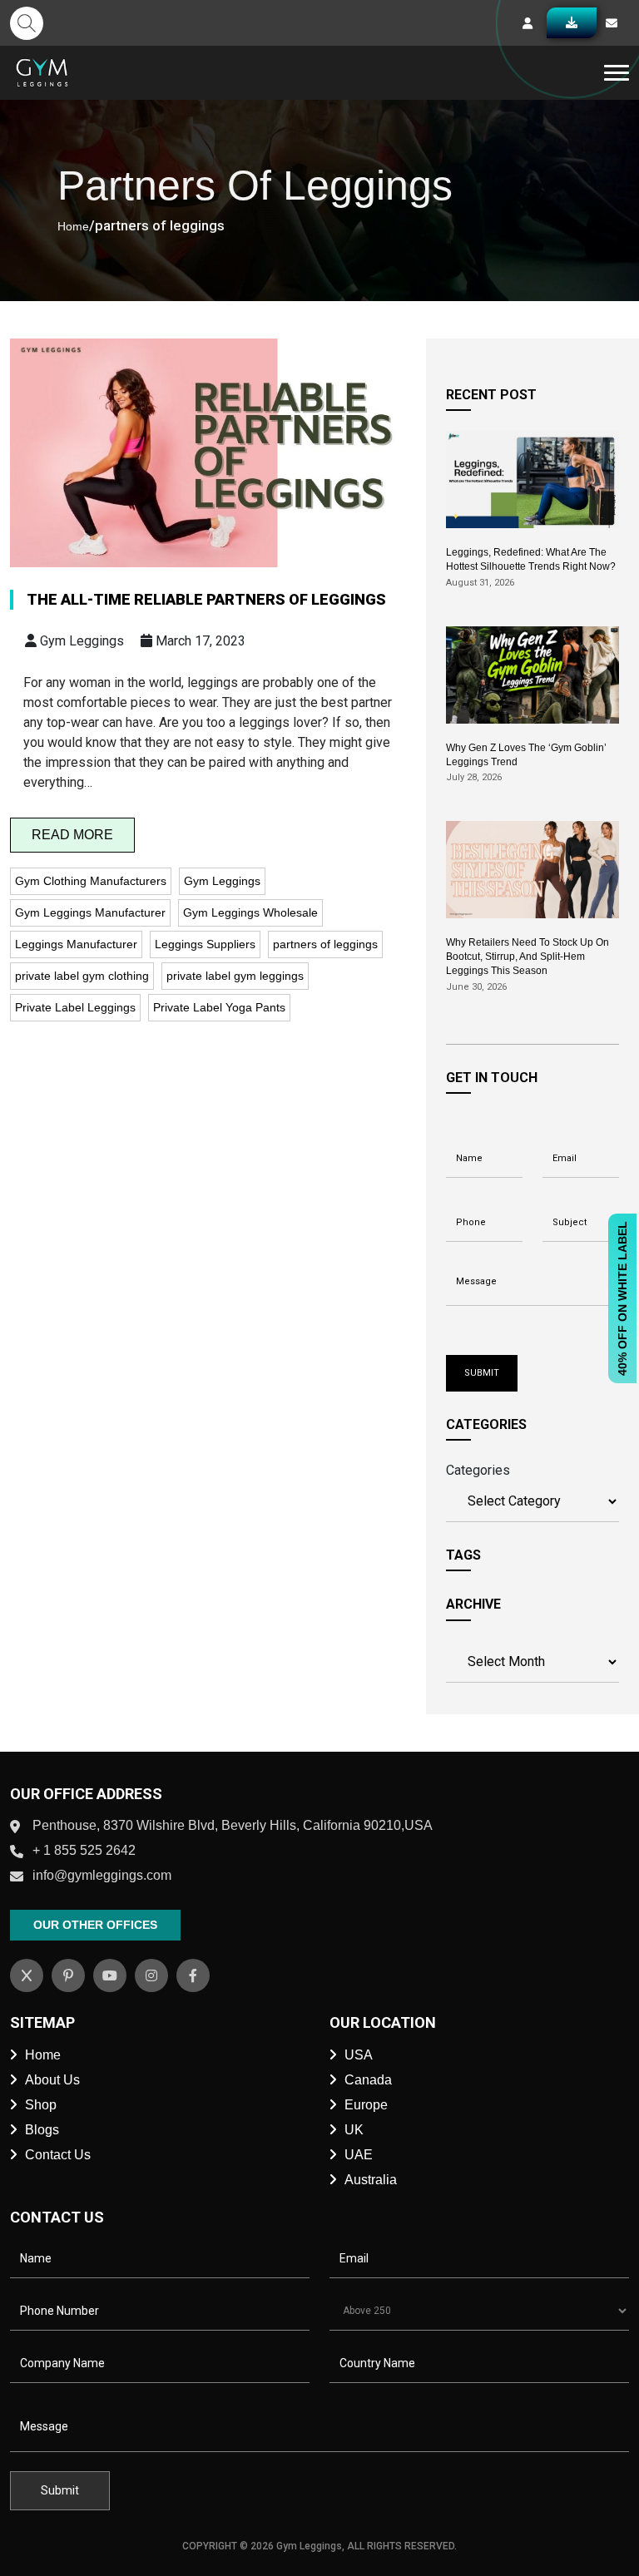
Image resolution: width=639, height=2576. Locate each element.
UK (354, 2130)
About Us (52, 2080)
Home (73, 226)
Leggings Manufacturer (76, 944)
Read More (72, 835)
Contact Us (58, 2155)
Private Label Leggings (75, 1007)
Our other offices (95, 1925)
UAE (359, 2155)
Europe (366, 2105)
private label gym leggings (235, 976)
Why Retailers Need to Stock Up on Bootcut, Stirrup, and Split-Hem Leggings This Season (528, 957)
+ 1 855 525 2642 (84, 1850)
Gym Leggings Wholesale (250, 912)
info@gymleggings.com (102, 1875)
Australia (371, 2180)
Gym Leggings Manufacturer (90, 912)
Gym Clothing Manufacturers (91, 881)
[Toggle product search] (27, 23)
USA (359, 2055)
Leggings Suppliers (205, 944)
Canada (368, 2080)
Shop (41, 2105)
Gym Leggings (222, 881)
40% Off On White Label (622, 1298)
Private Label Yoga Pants (219, 1007)
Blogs (42, 2130)
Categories (478, 1470)
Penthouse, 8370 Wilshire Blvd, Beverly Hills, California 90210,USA (233, 1825)
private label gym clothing (82, 976)
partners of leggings (325, 944)
